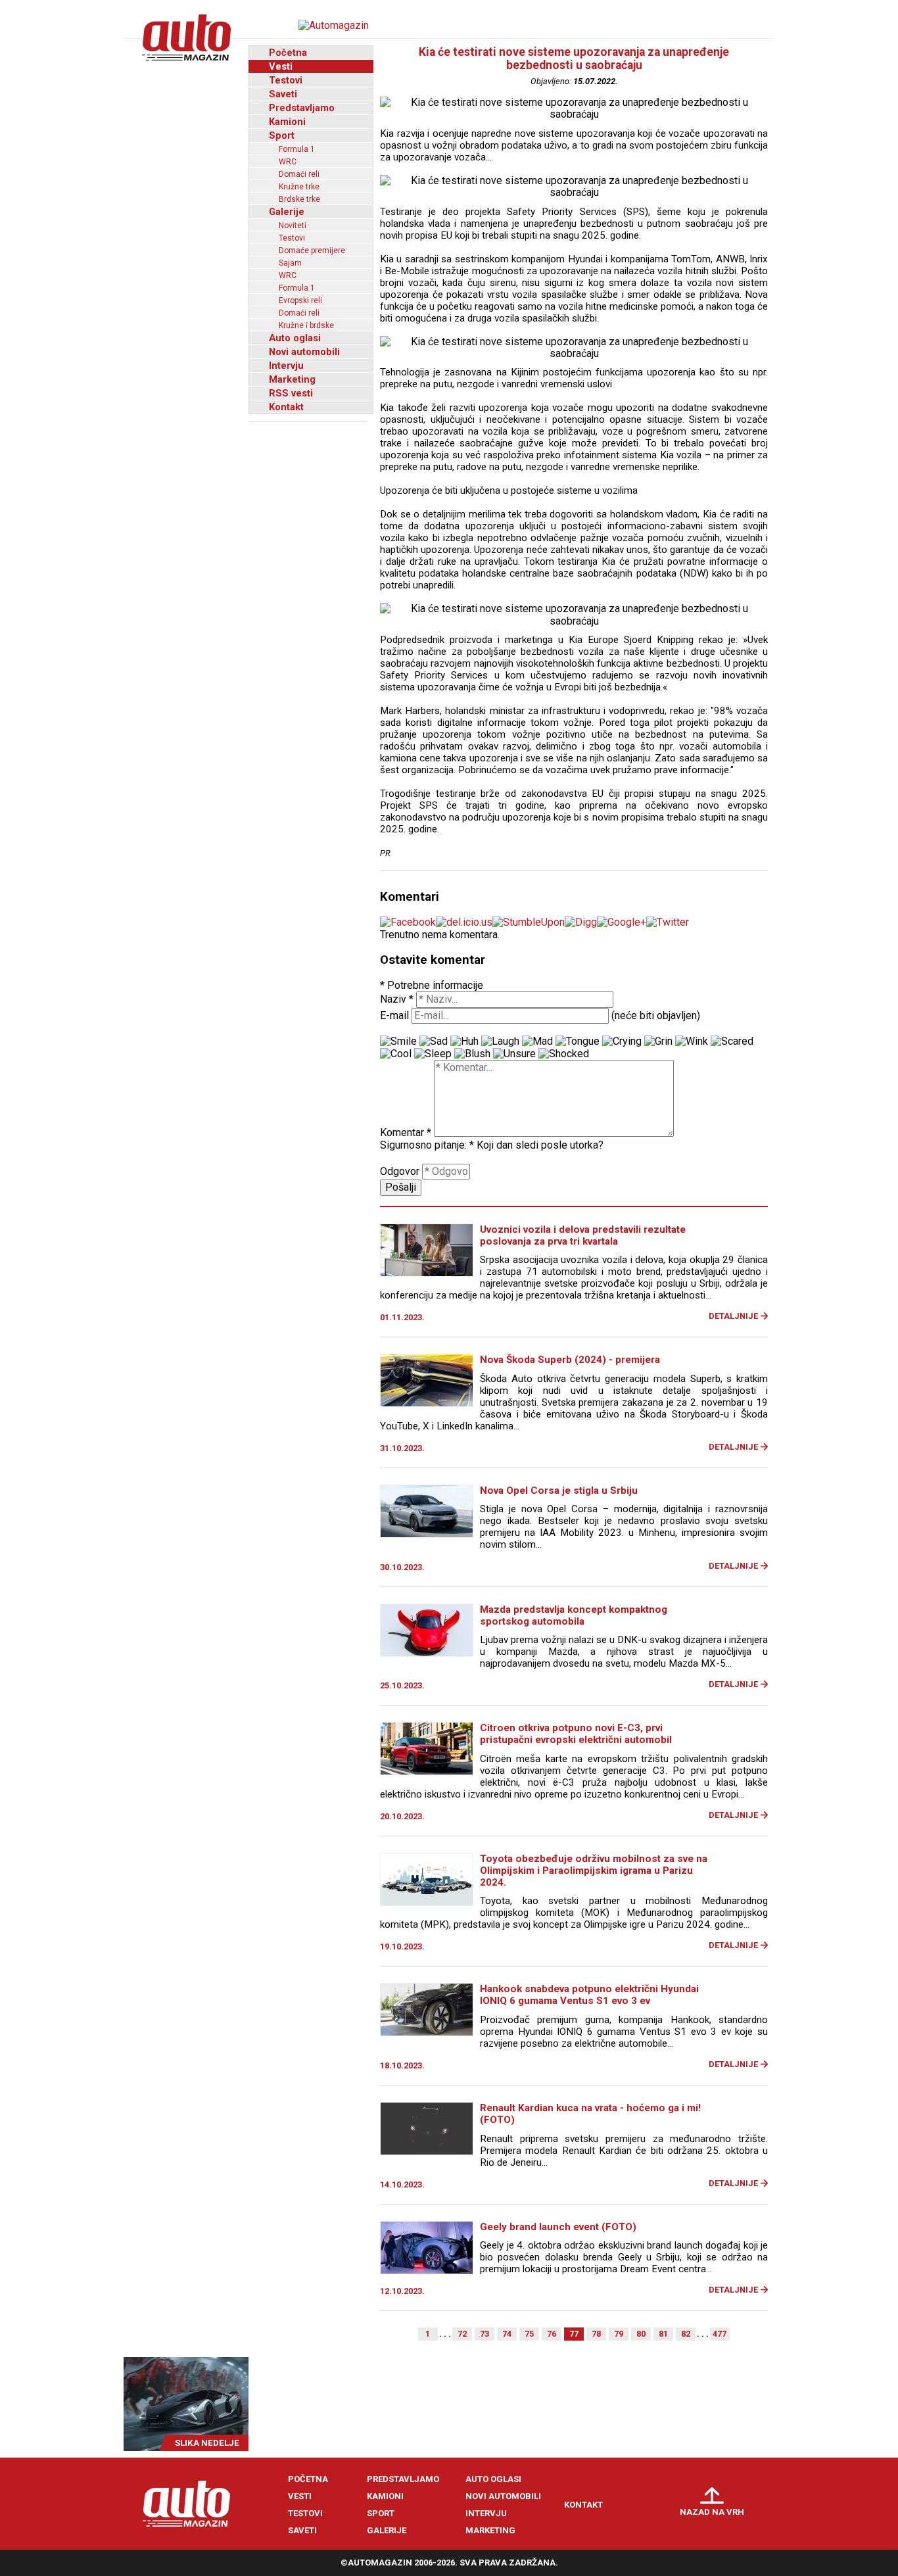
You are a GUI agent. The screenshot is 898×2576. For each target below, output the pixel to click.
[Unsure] (514, 1054)
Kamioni (287, 122)
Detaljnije (733, 1316)
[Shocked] (564, 1054)
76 (552, 2334)
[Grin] (658, 1041)
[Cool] (396, 1054)
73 (484, 2334)
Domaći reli (299, 174)
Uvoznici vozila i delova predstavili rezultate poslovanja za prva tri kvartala (583, 1235)
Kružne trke (299, 187)
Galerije (287, 212)
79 (619, 2334)
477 (720, 2334)
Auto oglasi (295, 338)
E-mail (394, 1015)
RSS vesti (291, 393)
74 (507, 2334)
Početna (288, 53)
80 (641, 2334)
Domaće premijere (312, 250)
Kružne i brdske (306, 325)
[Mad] (537, 1041)
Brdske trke (299, 199)
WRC (288, 162)
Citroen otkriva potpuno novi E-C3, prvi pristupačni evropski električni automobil (576, 1734)
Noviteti (293, 226)
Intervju (286, 366)
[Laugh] (500, 1041)
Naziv (397, 999)
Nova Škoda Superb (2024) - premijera (570, 1360)
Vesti (281, 66)
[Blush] (472, 1054)
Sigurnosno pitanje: (427, 1145)
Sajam (290, 263)
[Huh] (464, 1041)
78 (596, 2334)
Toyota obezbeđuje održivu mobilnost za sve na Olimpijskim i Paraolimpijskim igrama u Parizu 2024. (594, 1871)
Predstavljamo (302, 108)
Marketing (292, 379)
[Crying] (622, 1041)
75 (529, 2334)
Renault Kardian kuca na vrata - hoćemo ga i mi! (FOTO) (590, 2114)
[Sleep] (433, 1054)
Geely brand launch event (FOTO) (558, 2227)
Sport (282, 135)
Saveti (283, 94)
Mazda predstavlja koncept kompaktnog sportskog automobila (574, 1615)
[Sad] (434, 1041)
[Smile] (398, 1041)
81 (663, 2334)
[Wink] (692, 1041)
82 (686, 2334)
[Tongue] (578, 1041)
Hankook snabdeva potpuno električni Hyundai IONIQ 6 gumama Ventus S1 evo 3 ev (589, 1995)
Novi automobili (304, 352)
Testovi (286, 80)
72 (462, 2334)
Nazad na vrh (712, 2512)
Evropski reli (300, 300)
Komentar (406, 1133)
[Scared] (732, 1041)
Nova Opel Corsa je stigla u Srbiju (559, 1491)
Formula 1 (297, 149)
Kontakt (286, 407)
